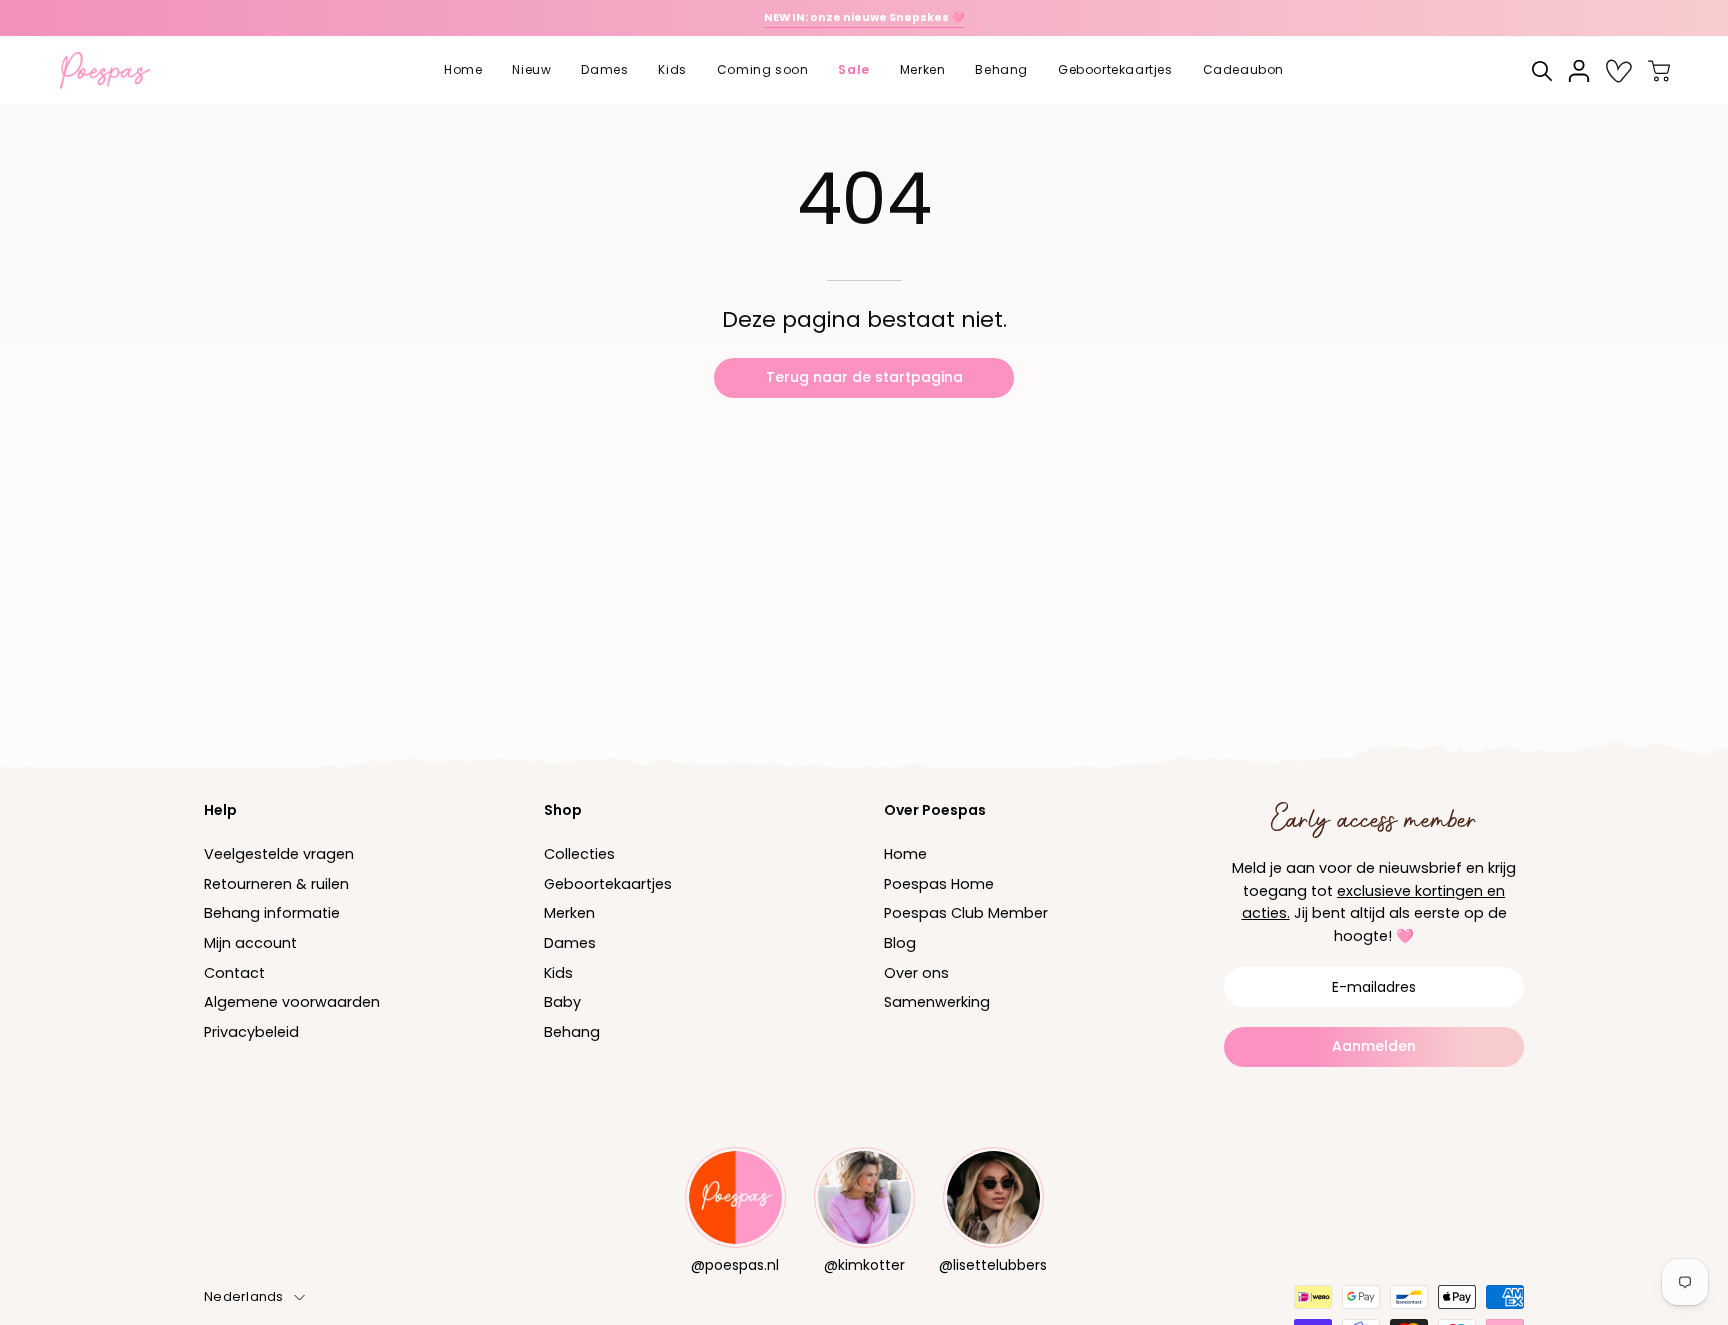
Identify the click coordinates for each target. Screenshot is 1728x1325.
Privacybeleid (251, 1032)
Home (905, 854)
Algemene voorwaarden (292, 1003)
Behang (572, 1032)
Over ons (916, 973)
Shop (563, 810)
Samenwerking (937, 1003)
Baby (562, 1003)
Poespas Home (939, 884)
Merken (569, 914)
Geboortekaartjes (608, 884)
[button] (531, 70)
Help (220, 810)
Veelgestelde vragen (279, 854)
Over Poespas (935, 810)
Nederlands (244, 1296)
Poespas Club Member (966, 914)
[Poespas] (115, 70)
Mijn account (250, 943)
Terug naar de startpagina (864, 377)
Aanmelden (1374, 1046)
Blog (900, 943)
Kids (558, 973)
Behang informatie (272, 914)
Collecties (579, 854)
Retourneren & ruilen (276, 884)
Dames (570, 943)
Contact (234, 973)
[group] (864, 18)
